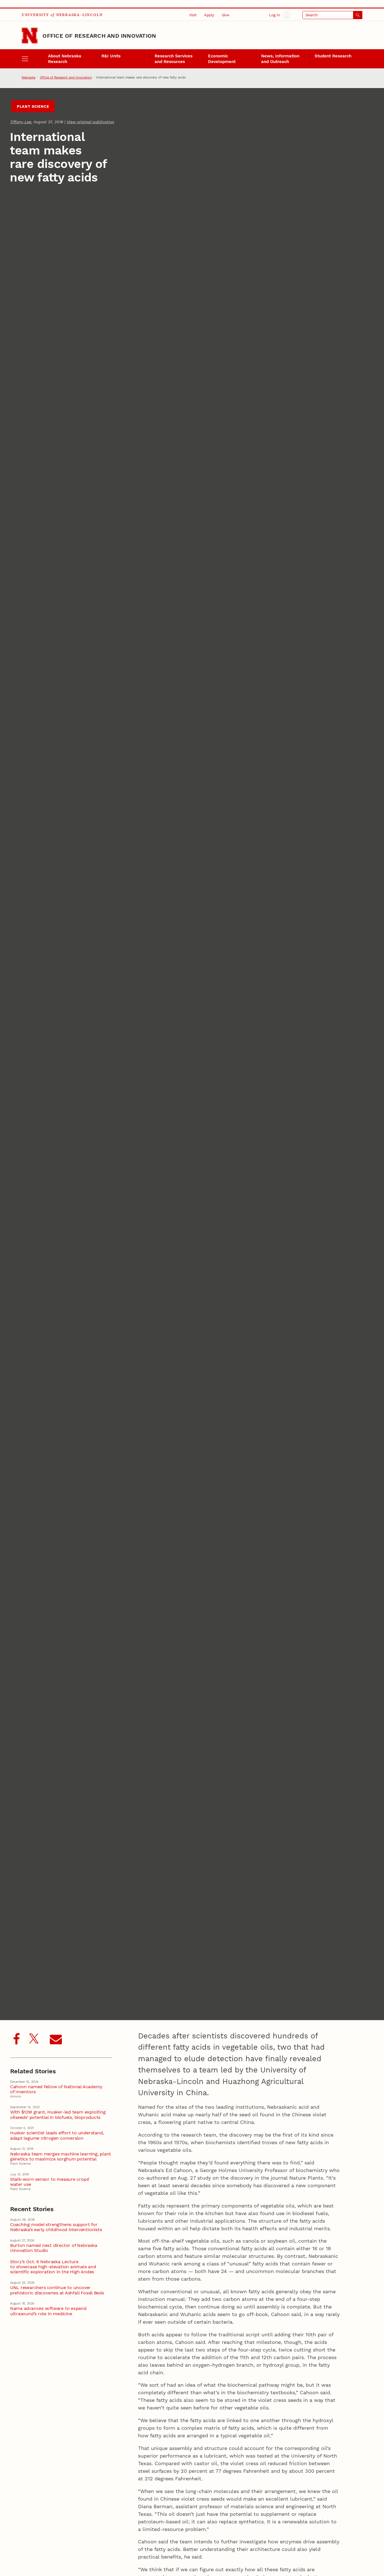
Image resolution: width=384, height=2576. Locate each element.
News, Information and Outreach (280, 59)
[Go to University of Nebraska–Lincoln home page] (30, 36)
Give (226, 15)
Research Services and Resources (174, 59)
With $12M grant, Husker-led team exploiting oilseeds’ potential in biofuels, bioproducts (58, 2115)
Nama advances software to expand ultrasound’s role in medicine (48, 2311)
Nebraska (29, 77)
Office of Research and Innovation (99, 36)
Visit (193, 15)
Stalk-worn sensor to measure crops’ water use (50, 2182)
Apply (209, 15)
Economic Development (222, 59)
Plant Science (33, 106)
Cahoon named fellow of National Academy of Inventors (56, 2089)
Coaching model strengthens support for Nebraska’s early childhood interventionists (56, 2227)
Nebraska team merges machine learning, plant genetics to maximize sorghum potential (61, 2157)
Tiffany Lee (21, 122)
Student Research (333, 56)
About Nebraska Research (65, 59)
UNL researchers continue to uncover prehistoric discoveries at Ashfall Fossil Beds (57, 2290)
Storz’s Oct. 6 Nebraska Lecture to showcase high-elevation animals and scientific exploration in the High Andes (53, 2267)
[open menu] (32, 59)
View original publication (90, 122)
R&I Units (111, 56)
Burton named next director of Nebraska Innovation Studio (54, 2248)
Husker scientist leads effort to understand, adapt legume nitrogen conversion (57, 2135)
